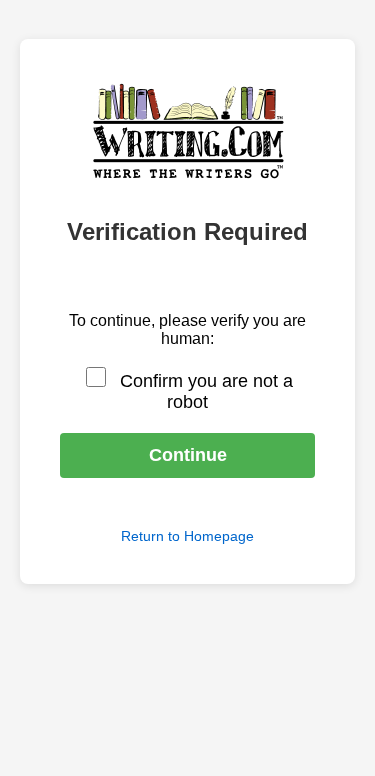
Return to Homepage (187, 536)
